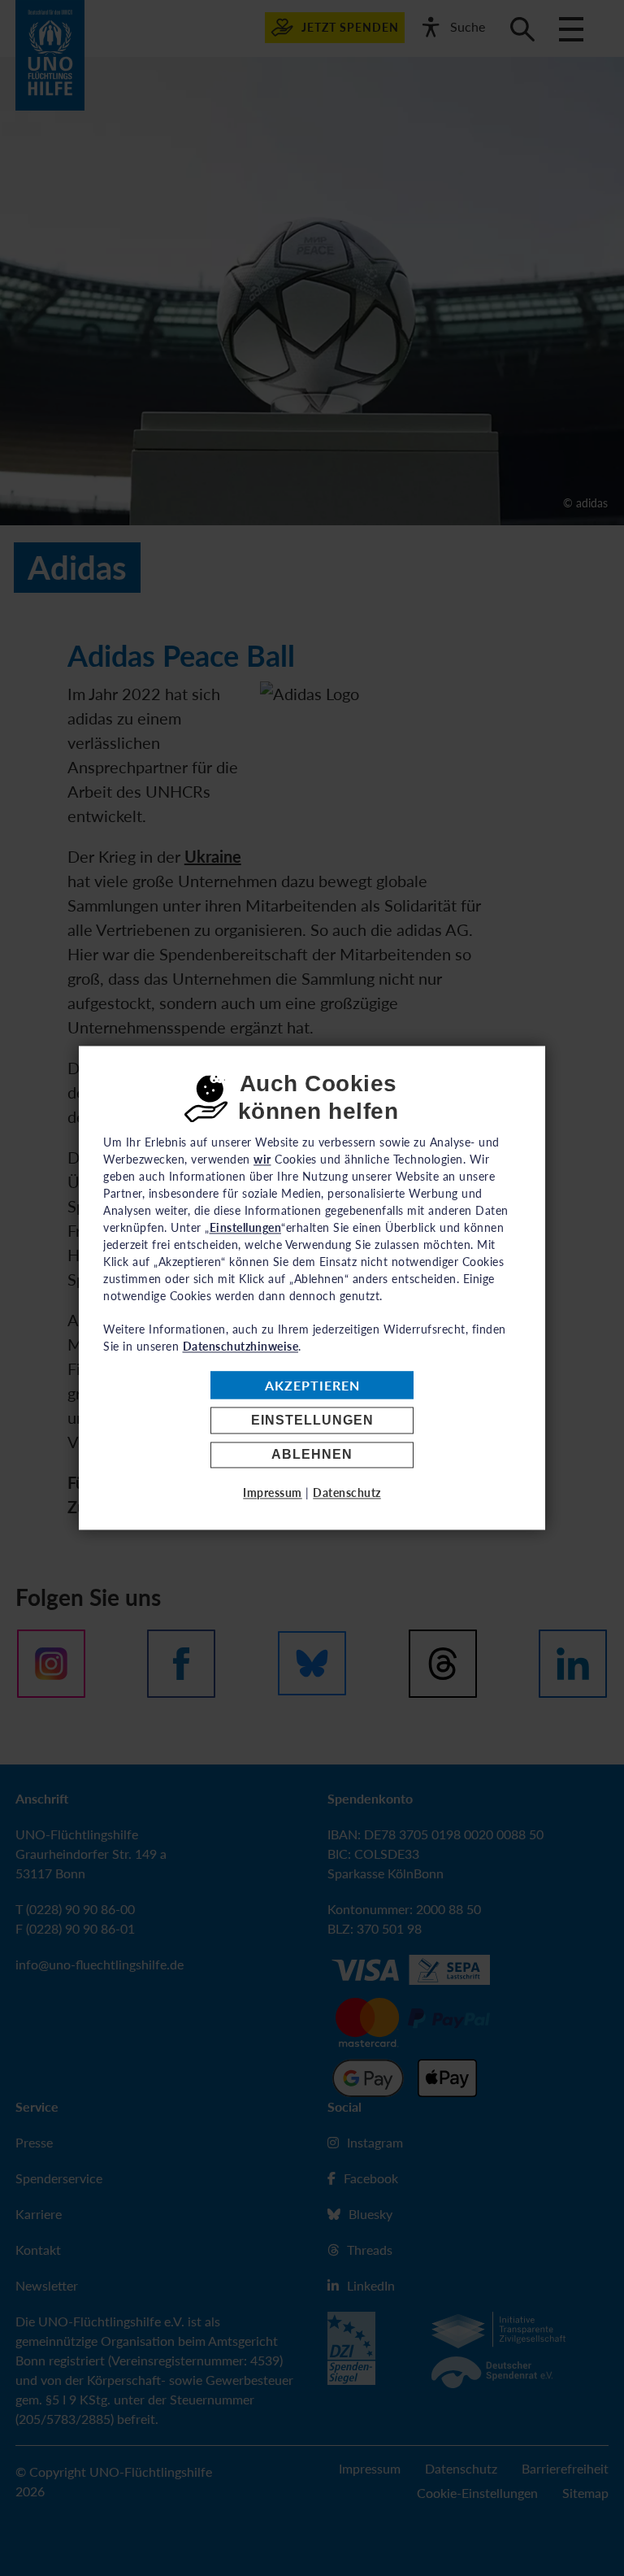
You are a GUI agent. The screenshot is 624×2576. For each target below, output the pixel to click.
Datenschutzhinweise (241, 1346)
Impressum (273, 1493)
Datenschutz (347, 1493)
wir (262, 1159)
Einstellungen (312, 1420)
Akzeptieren (312, 1385)
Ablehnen (312, 1455)
